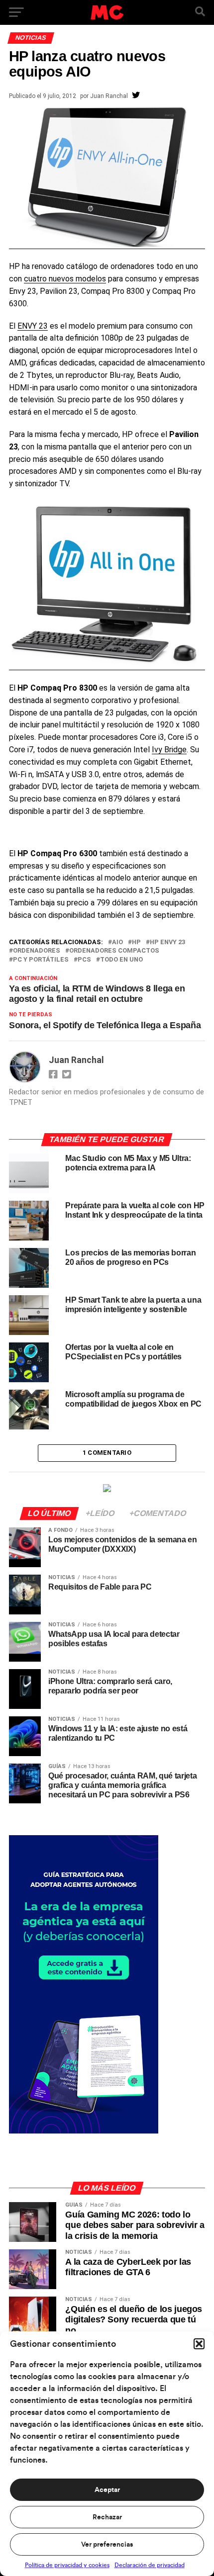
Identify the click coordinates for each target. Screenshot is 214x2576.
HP (136, 942)
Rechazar (107, 2517)
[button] (199, 2344)
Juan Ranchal (109, 96)
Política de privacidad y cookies (67, 2565)
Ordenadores (37, 951)
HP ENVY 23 (167, 942)
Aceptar (107, 2490)
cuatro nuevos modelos (65, 279)
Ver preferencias (107, 2545)
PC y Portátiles (41, 960)
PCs (84, 960)
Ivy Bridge (169, 750)
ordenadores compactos (114, 951)
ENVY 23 (33, 326)
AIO (117, 942)
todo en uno (121, 960)
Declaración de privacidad (150, 2565)
